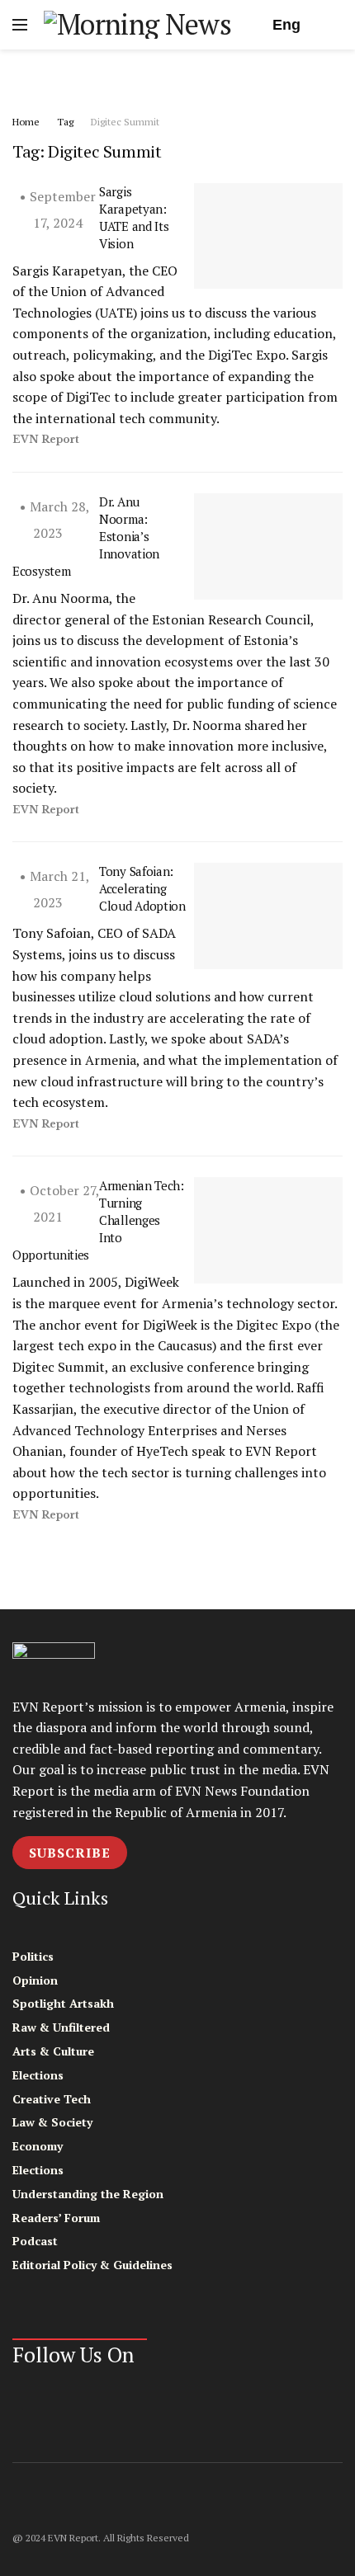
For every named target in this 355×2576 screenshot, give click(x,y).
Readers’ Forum (56, 2218)
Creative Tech (52, 2099)
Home (26, 122)
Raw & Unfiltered (61, 2027)
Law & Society (52, 2122)
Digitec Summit (125, 122)
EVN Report (46, 439)
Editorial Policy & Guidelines (92, 2265)
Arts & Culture (53, 2051)
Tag (65, 122)
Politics (33, 1956)
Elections (38, 2075)
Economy (38, 2146)
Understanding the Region (88, 2194)
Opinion (35, 1980)
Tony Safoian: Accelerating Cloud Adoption (142, 888)
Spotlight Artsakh (63, 2003)
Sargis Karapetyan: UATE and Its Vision (134, 217)
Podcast (35, 2241)
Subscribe (70, 1853)
